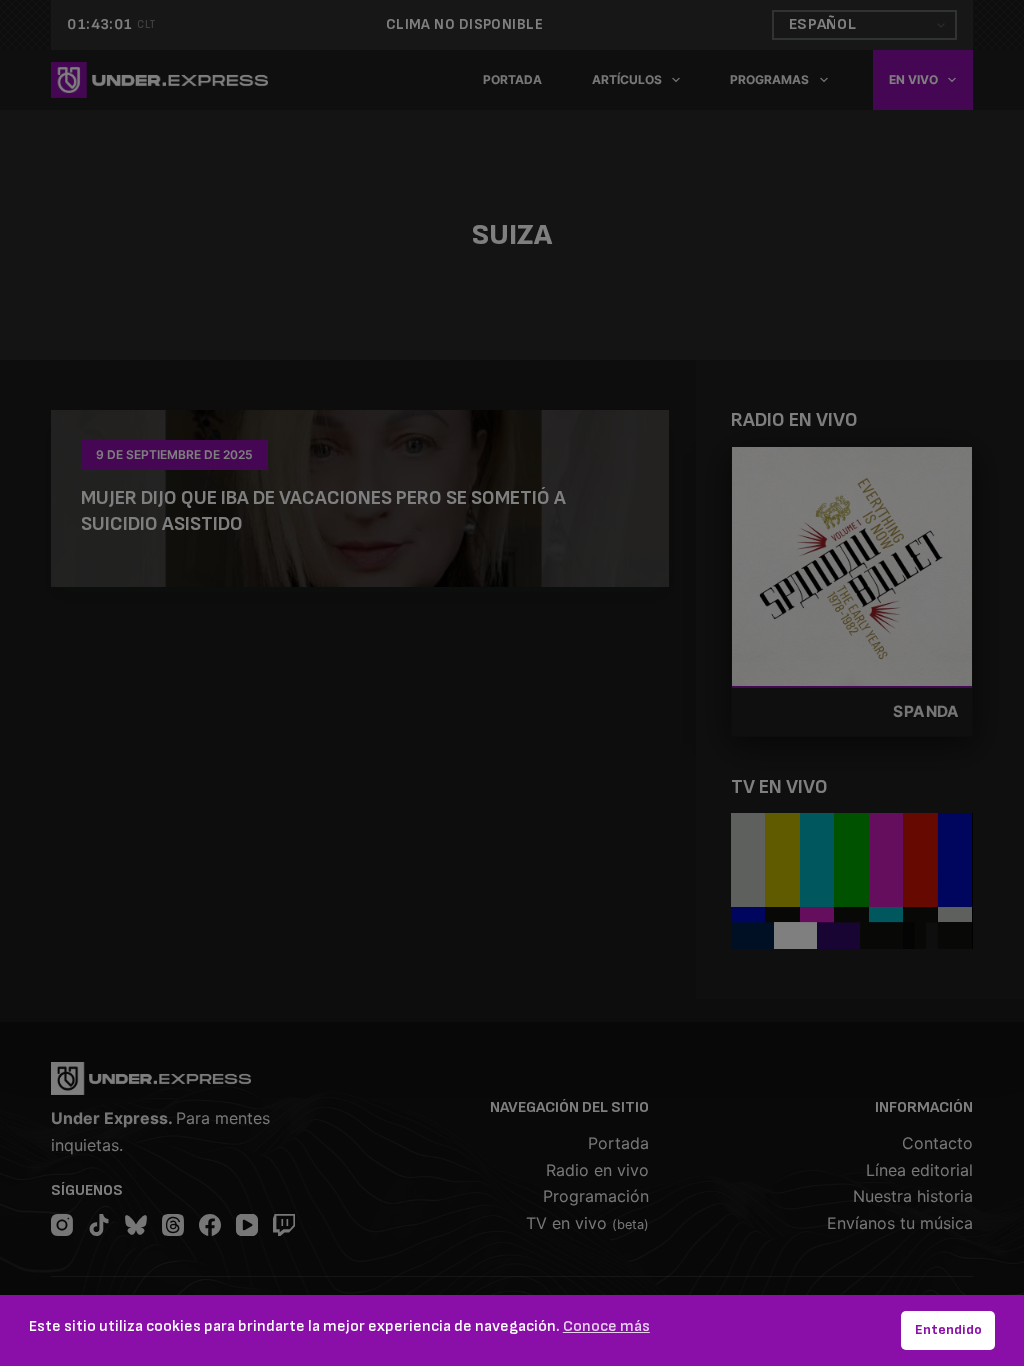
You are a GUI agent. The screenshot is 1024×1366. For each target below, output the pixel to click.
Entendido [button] (948, 1329)
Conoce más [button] (606, 1326)
